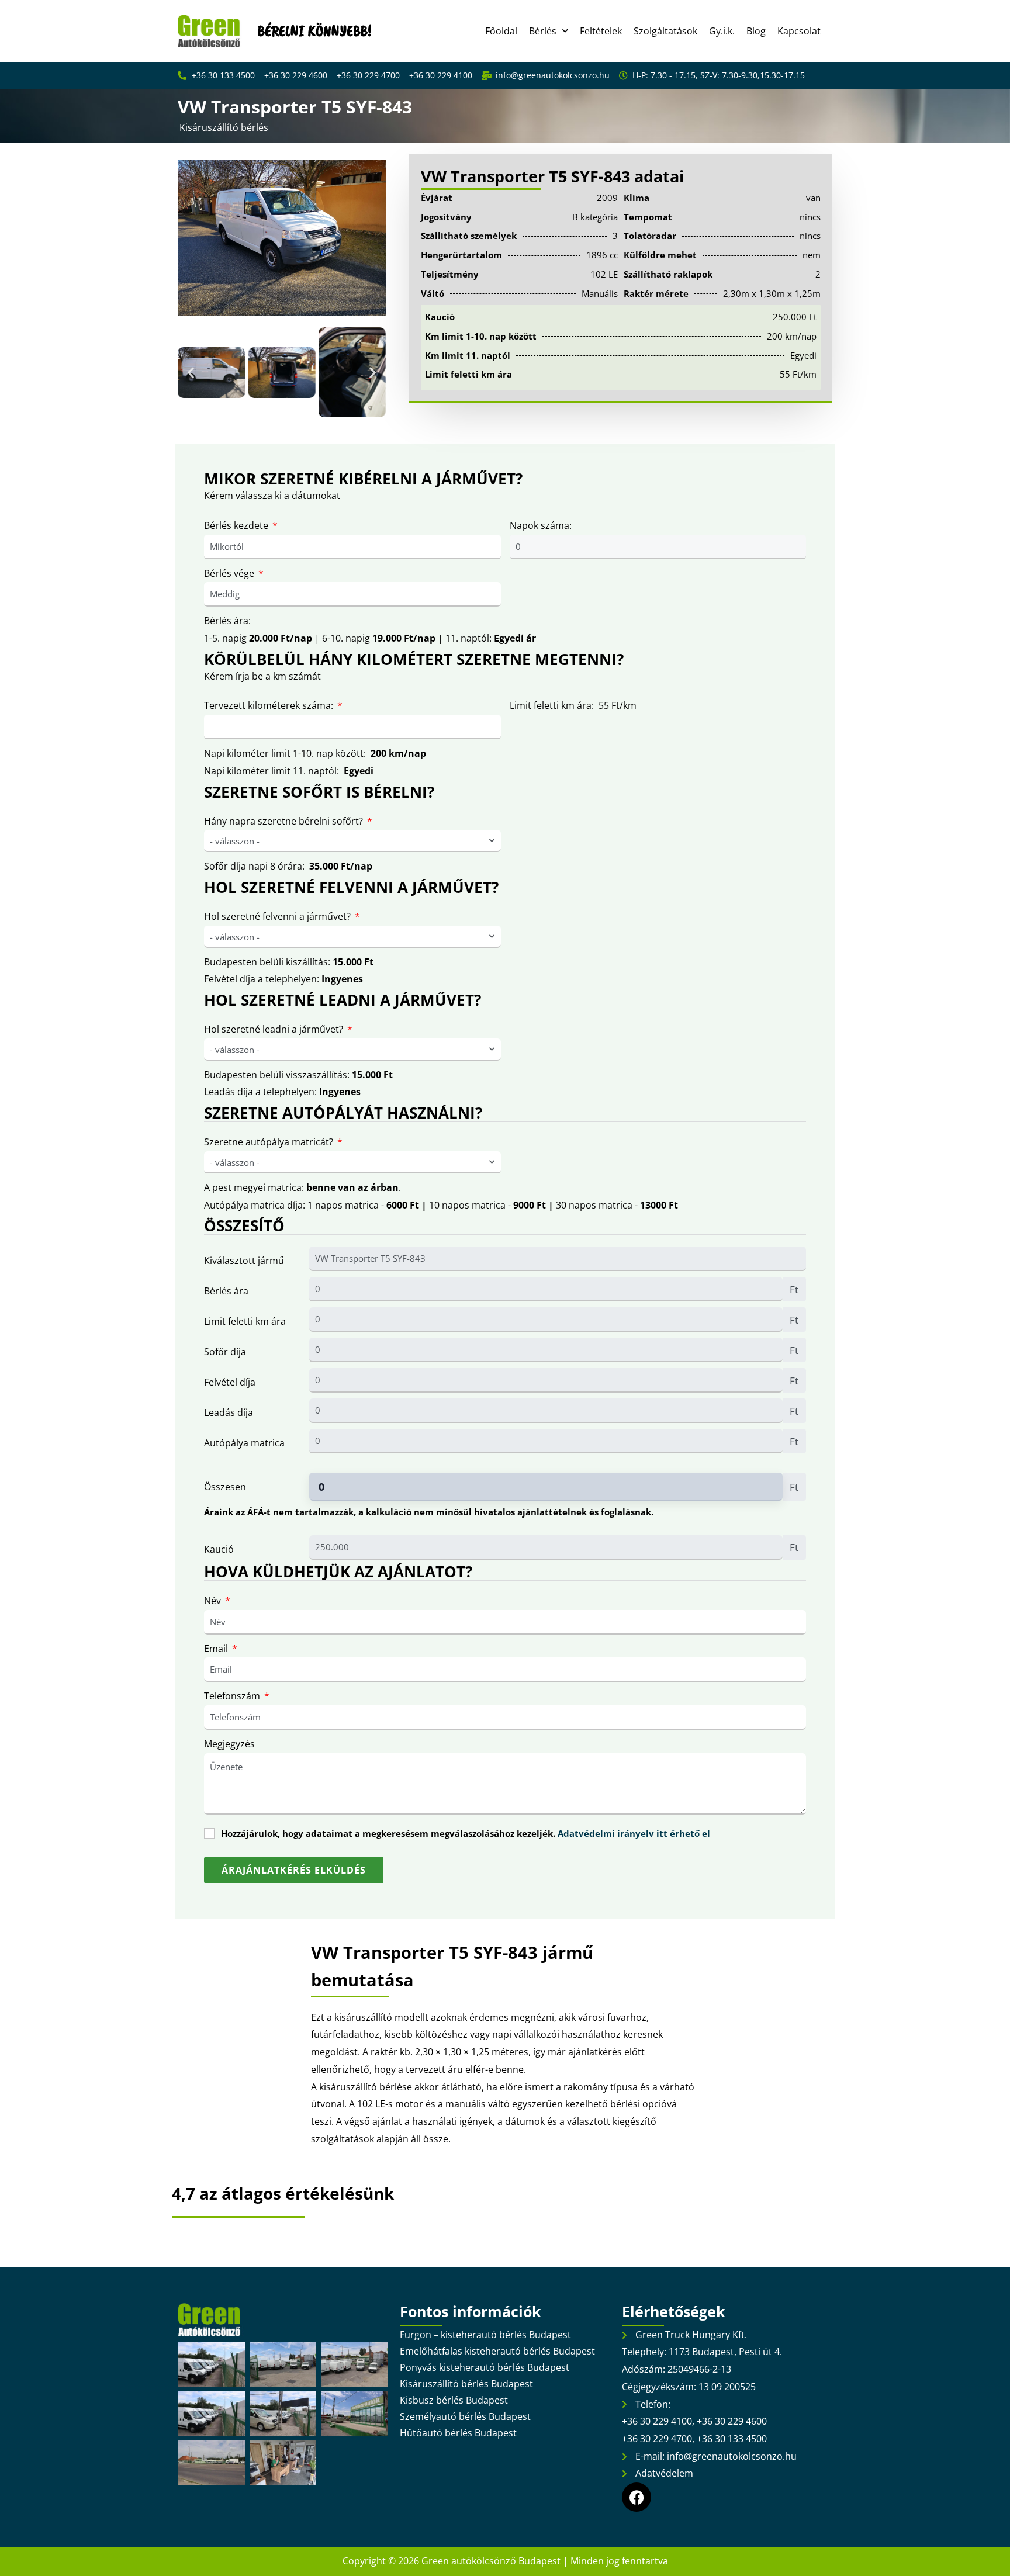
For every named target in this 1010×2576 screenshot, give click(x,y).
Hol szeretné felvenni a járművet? (277, 916)
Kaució (219, 1549)
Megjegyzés (229, 1744)
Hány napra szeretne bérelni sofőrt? (283, 821)
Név (212, 1601)
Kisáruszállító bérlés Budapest (466, 2384)
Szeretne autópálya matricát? (269, 1142)
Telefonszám (232, 1696)
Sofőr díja (225, 1352)
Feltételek (601, 31)
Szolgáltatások (665, 31)
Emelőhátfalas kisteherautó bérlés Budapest (497, 2351)
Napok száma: (541, 525)
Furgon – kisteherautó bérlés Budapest (485, 2335)
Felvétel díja (230, 1382)
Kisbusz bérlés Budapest (454, 2400)
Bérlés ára (226, 1291)
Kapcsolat (799, 31)
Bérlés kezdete (236, 525)
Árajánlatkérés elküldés (294, 1870)
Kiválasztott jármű (244, 1261)
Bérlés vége (229, 573)
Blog (756, 31)
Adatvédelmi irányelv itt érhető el (634, 1833)
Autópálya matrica (244, 1443)
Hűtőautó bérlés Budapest (458, 2433)
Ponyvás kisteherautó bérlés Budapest (485, 2367)
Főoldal (501, 31)
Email (216, 1649)
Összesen (225, 1487)
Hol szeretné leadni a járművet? (274, 1029)
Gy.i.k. (722, 31)
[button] (191, 373)
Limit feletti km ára (245, 1321)
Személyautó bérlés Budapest (465, 2416)
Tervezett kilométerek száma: (269, 705)
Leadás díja (229, 1412)
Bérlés (543, 31)
